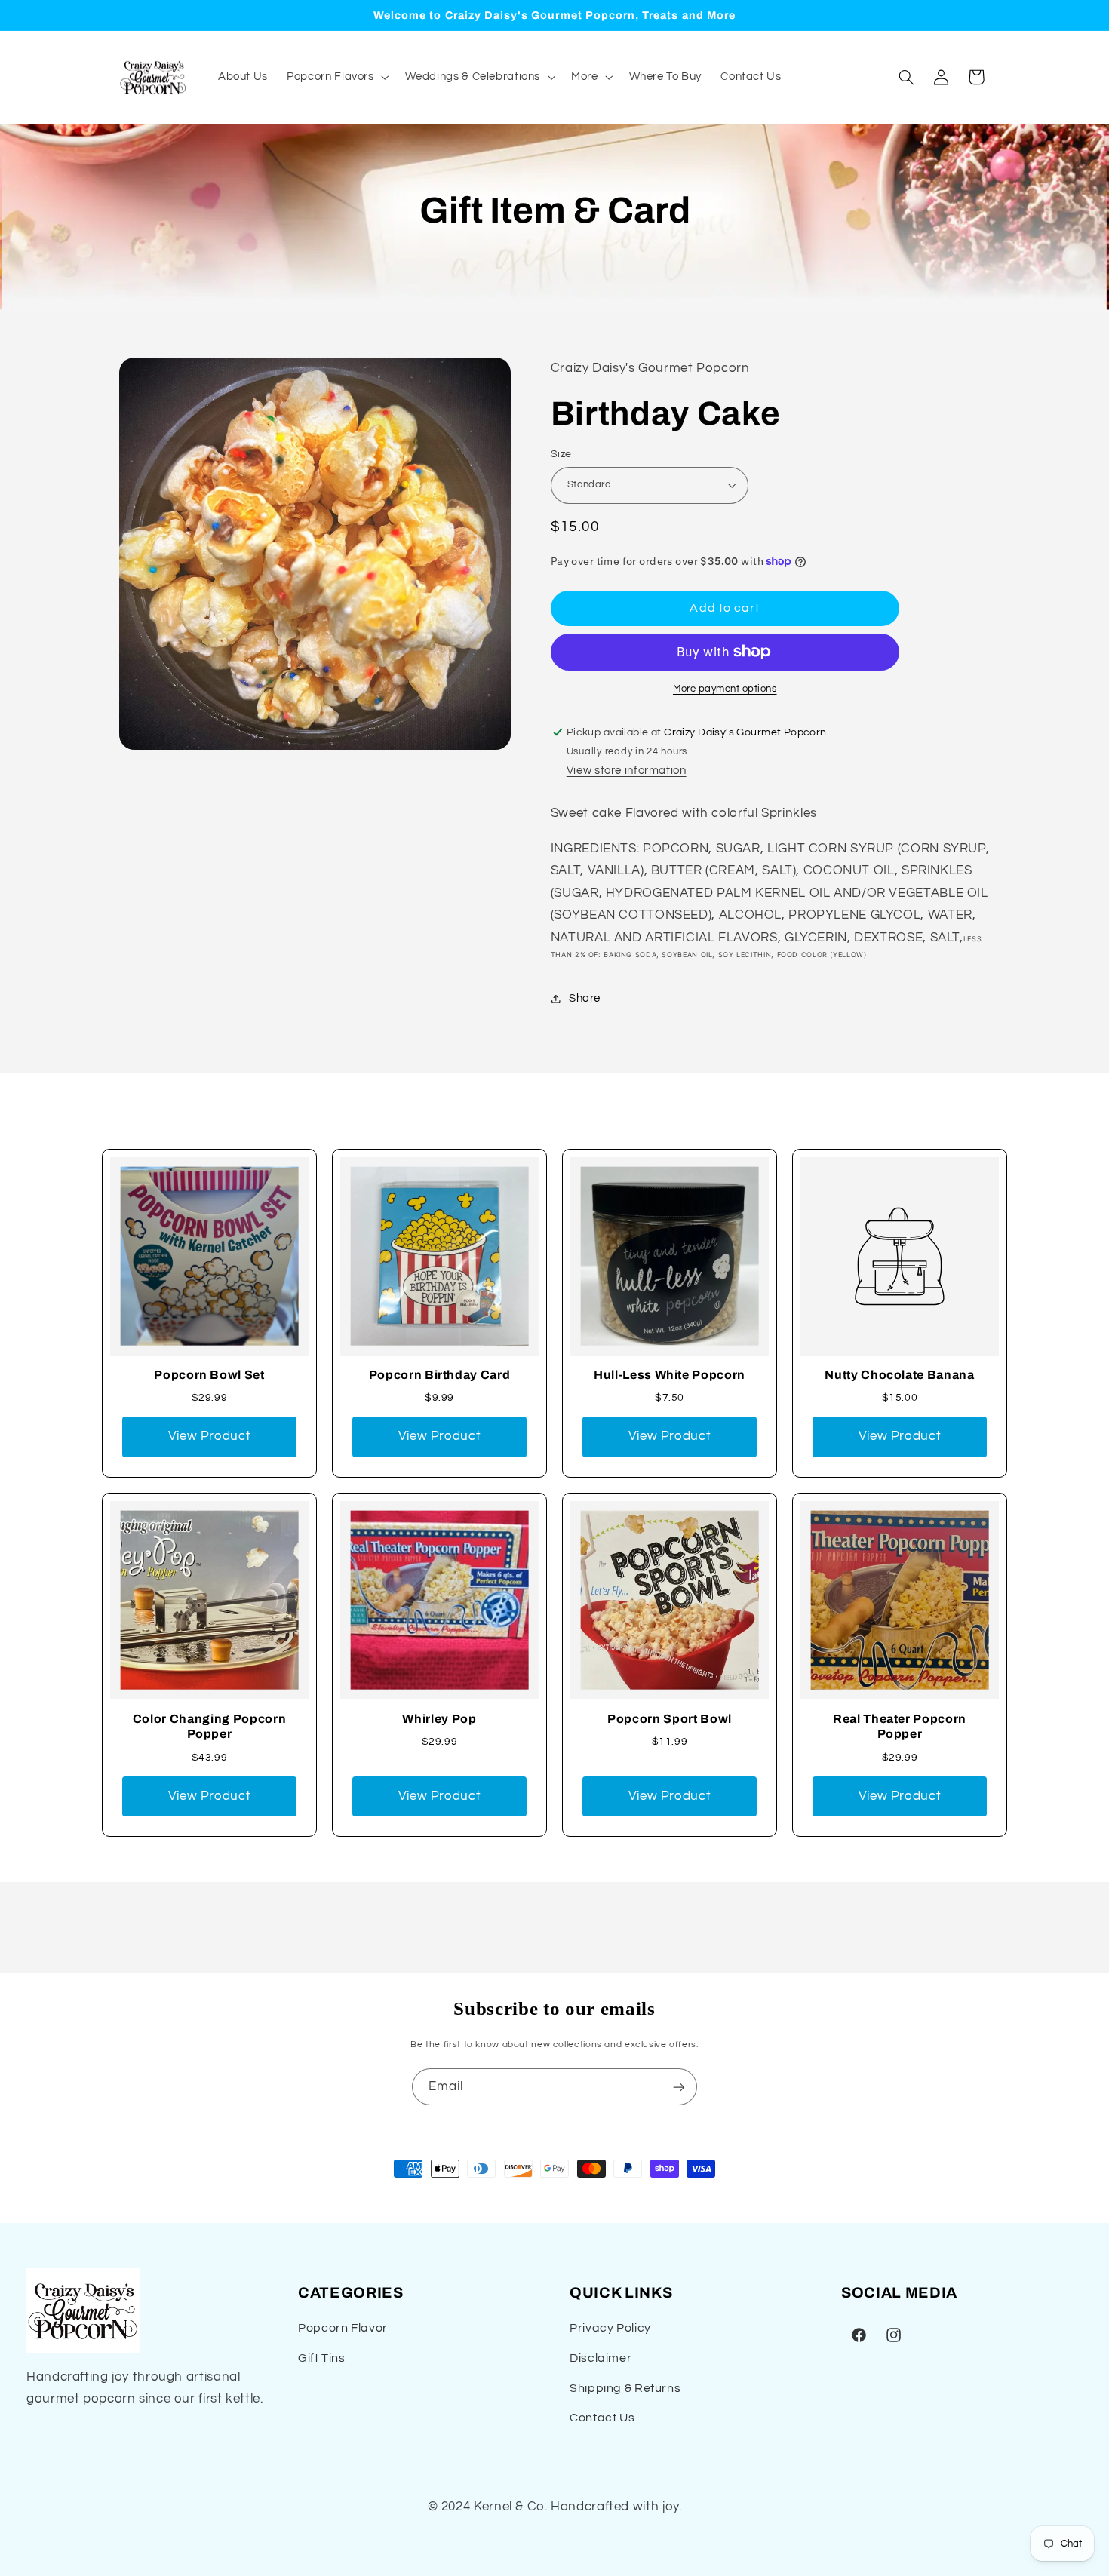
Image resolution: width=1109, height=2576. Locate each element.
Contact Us (602, 2418)
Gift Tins (322, 2358)
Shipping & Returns (625, 2388)
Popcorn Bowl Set (209, 1375)
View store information (627, 771)
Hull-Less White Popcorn (670, 1375)
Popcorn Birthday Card (440, 1375)
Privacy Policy (610, 2328)
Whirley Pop (439, 1719)
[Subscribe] (679, 2087)
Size (561, 454)
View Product (210, 1436)
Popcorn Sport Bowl (670, 1719)
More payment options (725, 689)
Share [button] (585, 998)
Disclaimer (601, 2358)
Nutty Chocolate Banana (900, 1375)
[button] (336, 77)
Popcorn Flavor (343, 2328)
